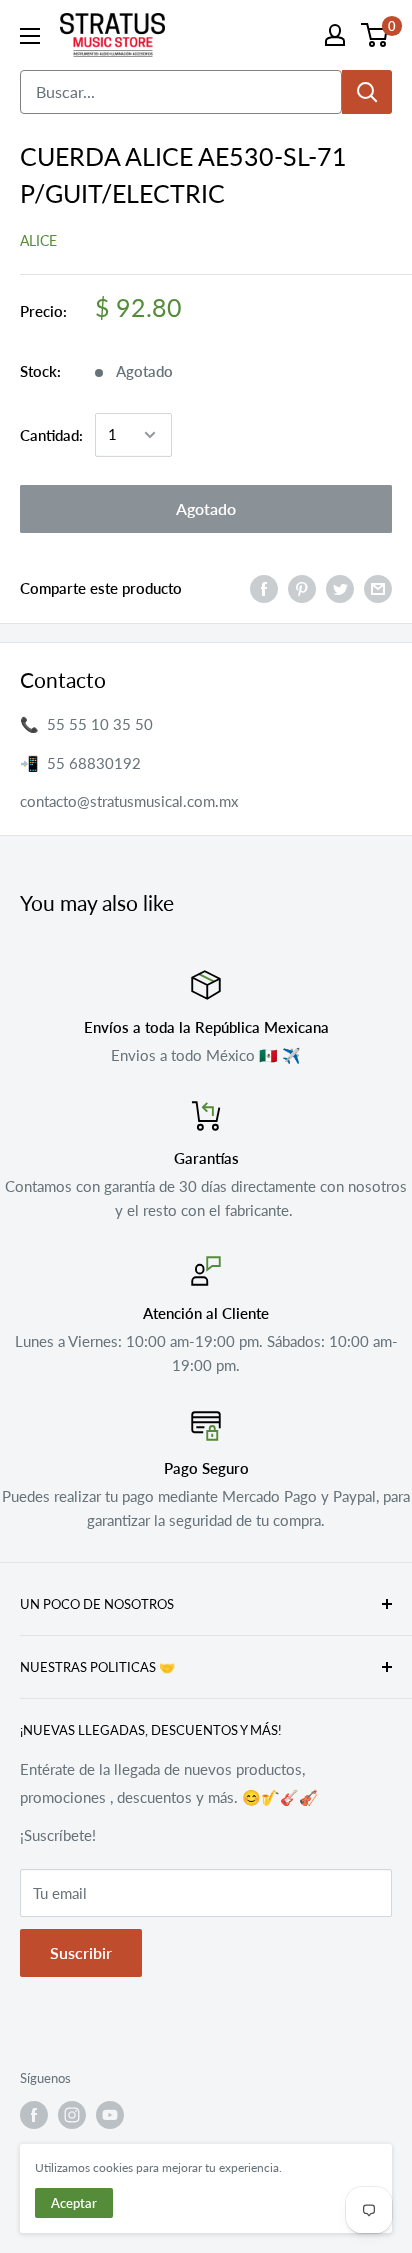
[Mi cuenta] (335, 35)
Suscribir (81, 1952)
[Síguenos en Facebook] (34, 2115)
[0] (375, 35)
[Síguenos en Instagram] (72, 2115)
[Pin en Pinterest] (302, 588)
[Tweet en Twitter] (340, 588)
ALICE (38, 240)
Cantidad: (51, 435)
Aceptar (74, 2203)
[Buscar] (367, 92)
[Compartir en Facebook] (264, 588)
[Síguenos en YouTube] (110, 2115)
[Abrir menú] (30, 36)
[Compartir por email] (378, 588)
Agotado (206, 508)
